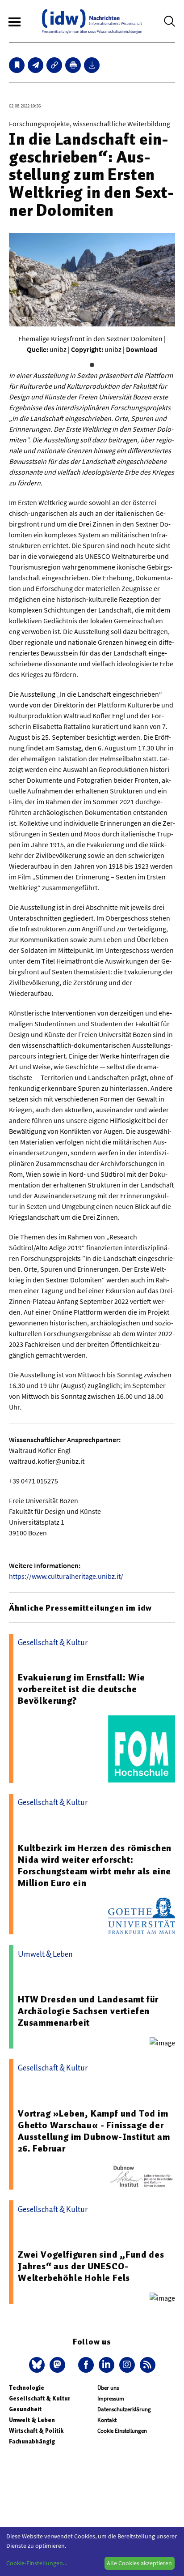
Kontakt (107, 2420)
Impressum (111, 2398)
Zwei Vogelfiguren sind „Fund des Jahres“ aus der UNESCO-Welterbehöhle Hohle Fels (91, 2266)
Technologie (27, 2388)
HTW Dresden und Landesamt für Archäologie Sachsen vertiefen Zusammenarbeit (88, 2011)
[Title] (54, 65)
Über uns (108, 2388)
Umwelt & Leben (32, 2420)
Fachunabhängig (32, 2441)
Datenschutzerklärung (124, 2409)
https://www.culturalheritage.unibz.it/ (66, 1576)
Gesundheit (25, 2409)
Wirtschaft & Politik (36, 2431)
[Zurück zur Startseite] (92, 21)
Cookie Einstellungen (122, 2431)
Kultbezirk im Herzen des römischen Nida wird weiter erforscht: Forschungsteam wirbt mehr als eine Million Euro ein (95, 1865)
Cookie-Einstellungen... (37, 2563)
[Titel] (17, 65)
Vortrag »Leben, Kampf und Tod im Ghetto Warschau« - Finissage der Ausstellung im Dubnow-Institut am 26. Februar (94, 2131)
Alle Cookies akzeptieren (139, 2563)
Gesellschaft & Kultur (40, 2398)
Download (142, 349)
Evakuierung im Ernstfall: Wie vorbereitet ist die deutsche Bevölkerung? (82, 1689)
